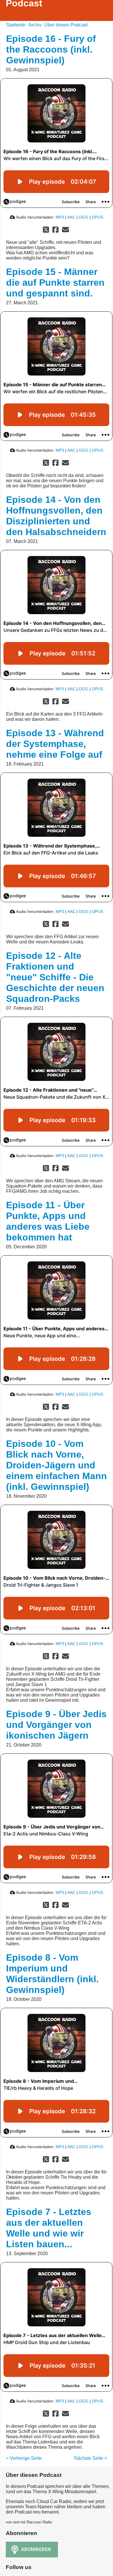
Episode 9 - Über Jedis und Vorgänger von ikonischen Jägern (56, 1725)
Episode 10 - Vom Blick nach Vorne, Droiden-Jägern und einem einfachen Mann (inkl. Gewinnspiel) (57, 1465)
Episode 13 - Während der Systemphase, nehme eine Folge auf (55, 744)
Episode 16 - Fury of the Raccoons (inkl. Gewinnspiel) (51, 49)
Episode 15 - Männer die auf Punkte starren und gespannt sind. (55, 283)
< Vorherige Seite (24, 2458)
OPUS (97, 217)
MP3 (60, 217)
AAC (71, 217)
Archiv (35, 25)
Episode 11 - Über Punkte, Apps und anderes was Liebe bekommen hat (48, 1221)
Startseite (16, 25)
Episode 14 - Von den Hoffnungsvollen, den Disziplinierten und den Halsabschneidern (56, 516)
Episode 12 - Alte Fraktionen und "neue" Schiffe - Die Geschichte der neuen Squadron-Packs (55, 977)
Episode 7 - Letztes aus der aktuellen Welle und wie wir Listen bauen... (49, 2228)
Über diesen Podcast (66, 25)
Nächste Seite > (91, 2458)
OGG (84, 217)
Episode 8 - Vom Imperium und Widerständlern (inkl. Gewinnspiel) (52, 1974)
